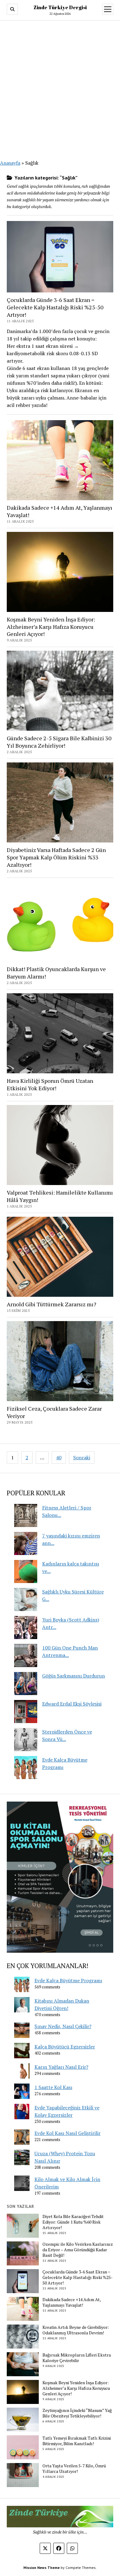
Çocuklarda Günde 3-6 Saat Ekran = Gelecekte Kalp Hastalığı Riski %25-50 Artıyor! (55, 307)
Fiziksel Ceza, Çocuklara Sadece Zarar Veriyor (54, 1412)
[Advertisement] (60, 86)
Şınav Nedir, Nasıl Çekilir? (63, 2026)
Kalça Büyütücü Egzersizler (65, 2047)
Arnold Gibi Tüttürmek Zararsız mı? (52, 1304)
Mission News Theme (42, 2568)
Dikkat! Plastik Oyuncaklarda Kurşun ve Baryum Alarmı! (56, 973)
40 (59, 1457)
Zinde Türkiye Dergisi (60, 7)
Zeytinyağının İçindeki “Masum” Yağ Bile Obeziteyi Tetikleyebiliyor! (77, 2413)
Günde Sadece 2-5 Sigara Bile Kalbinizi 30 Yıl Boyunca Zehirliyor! (59, 742)
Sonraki (82, 1457)
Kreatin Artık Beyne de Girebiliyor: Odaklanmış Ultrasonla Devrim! (76, 2330)
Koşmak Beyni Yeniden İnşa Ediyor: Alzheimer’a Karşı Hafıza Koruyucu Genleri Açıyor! (51, 627)
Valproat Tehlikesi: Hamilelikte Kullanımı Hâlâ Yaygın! (60, 1196)
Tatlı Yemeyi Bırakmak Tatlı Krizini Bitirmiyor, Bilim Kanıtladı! (77, 2441)
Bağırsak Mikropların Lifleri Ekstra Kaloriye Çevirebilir (77, 2358)
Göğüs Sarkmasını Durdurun (74, 1676)
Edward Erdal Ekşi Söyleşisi (72, 1704)
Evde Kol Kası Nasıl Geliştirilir (68, 2133)
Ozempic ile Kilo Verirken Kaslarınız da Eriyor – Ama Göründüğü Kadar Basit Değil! (78, 2250)
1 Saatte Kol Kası (53, 2087)
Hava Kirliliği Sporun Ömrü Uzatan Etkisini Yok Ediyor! (50, 1084)
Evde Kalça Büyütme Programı (68, 1980)
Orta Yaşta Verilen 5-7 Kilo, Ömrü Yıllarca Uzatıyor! (74, 2469)
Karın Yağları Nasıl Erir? (61, 2067)
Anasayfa (10, 163)
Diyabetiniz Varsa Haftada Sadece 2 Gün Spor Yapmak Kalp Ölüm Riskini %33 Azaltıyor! (56, 857)
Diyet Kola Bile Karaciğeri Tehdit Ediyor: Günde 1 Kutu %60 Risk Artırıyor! (73, 2222)
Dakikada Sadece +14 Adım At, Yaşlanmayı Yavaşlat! (60, 511)
